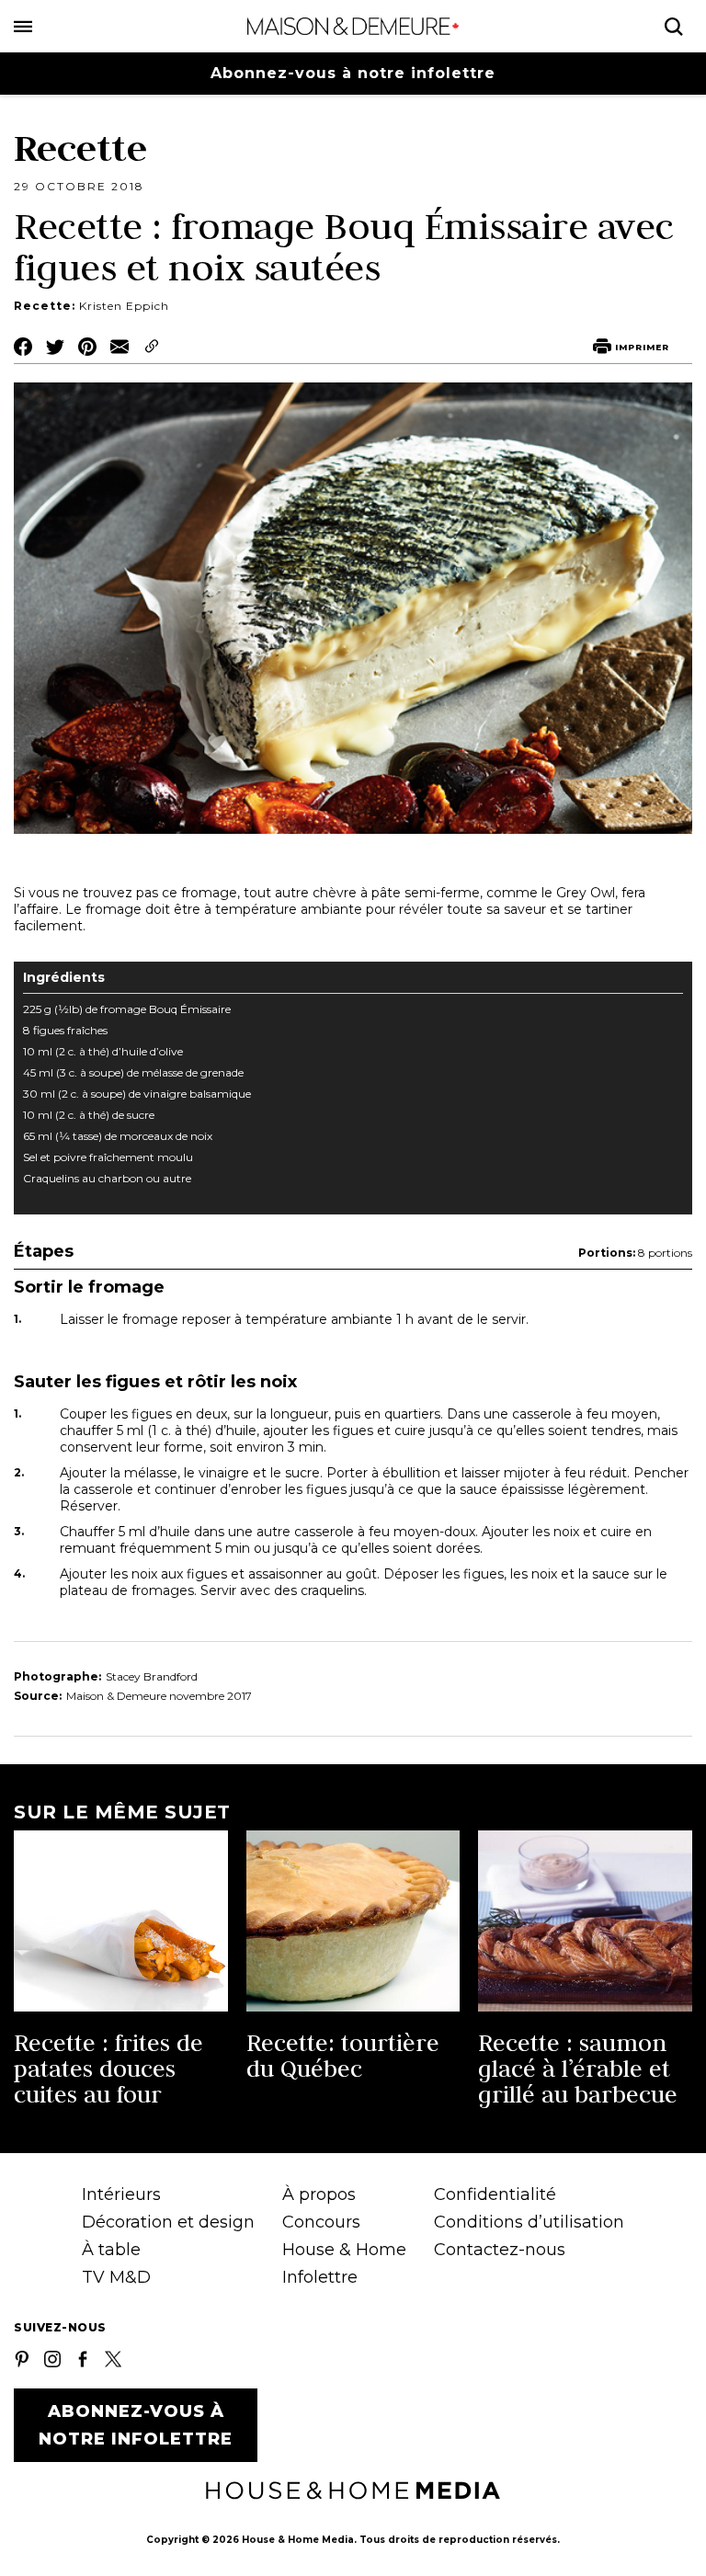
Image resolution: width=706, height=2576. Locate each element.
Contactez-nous (500, 2250)
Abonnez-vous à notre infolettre (353, 73)
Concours (321, 2222)
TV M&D (116, 2277)
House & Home (344, 2250)
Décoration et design (168, 2222)
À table (111, 2250)
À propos (319, 2194)
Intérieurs (121, 2194)
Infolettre (320, 2277)
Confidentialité (495, 2194)
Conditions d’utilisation (529, 2222)
